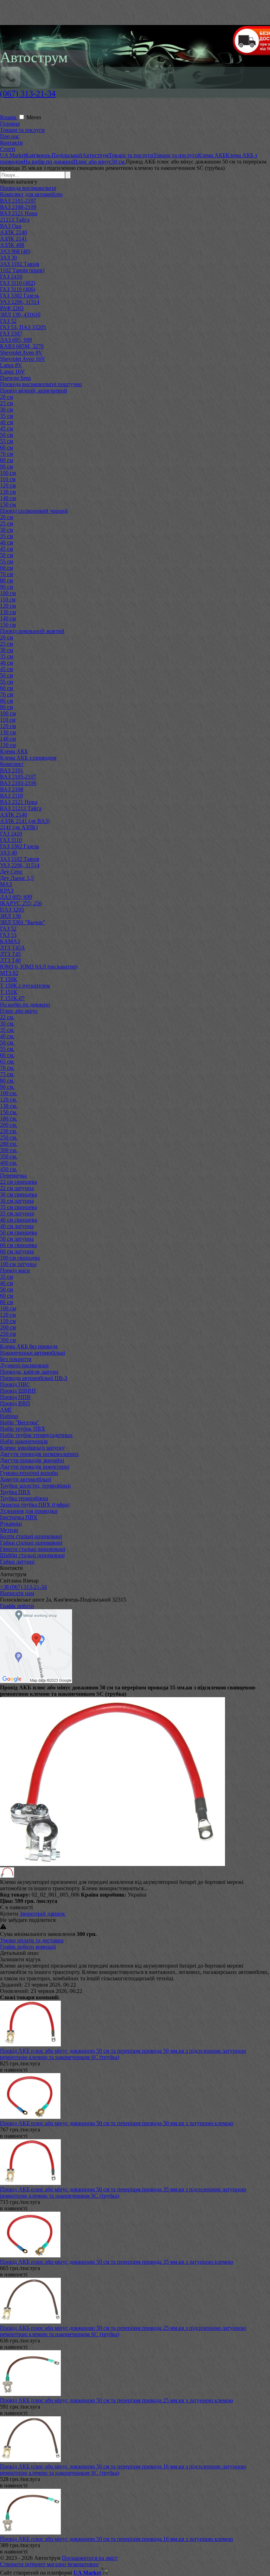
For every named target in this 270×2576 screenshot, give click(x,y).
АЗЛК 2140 (14, 232)
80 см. (7, 1081)
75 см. (7, 1074)
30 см (7, 410)
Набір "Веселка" (20, 1422)
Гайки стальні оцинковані (31, 1543)
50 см (7, 435)
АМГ (6, 1410)
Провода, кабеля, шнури (29, 1372)
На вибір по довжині (25, 1005)
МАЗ (6, 884)
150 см (8, 504)
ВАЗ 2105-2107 (18, 777)
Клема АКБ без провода (29, 1346)
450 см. (9, 1169)
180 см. (9, 1118)
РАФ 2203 (12, 308)
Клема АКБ (14, 751)
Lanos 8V (11, 365)
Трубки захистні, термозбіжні (35, 1486)
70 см (7, 454)
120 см (8, 485)
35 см (7, 416)
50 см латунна (17, 1239)
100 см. (9, 1093)
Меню (34, 117)
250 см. (9, 1137)
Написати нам (17, 1593)
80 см (7, 460)
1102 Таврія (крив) (22, 270)
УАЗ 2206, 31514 (20, 302)
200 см (8, 1327)
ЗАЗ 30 (8, 258)
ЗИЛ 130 (10, 916)
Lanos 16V (12, 372)
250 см (8, 1334)
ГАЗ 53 (8, 935)
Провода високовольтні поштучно (41, 384)
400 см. (9, 1163)
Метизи (9, 1530)
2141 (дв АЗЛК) (19, 827)
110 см (8, 479)
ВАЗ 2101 (12, 770)
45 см (7, 429)
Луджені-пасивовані (24, 1365)
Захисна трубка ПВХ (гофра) (35, 1505)
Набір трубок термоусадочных (36, 1435)
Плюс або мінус (19, 1011)
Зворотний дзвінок (42, 1914)
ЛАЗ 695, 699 (16, 340)
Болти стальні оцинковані (31, 1536)
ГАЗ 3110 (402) (18, 283)
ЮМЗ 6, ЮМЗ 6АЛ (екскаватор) (39, 967)
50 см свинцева (18, 1232)
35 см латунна (17, 1213)
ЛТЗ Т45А (12, 948)
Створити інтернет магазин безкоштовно (49, 2564)
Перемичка (13, 1175)
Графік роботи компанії (28, 1947)
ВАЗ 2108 (12, 789)
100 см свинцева (20, 1258)
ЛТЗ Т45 (10, 954)
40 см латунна (17, 1226)
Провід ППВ (15, 1397)
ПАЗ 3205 (12, 910)
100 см (8, 473)
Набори (9, 1416)
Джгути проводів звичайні (32, 1460)
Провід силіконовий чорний (34, 511)
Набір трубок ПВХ (23, 1429)
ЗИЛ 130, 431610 (20, 315)
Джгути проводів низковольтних (39, 1454)
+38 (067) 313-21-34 (23, 1587)
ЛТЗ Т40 (10, 960)
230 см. (9, 1131)
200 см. (9, 1125)
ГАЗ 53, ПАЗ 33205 (23, 327)
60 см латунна (17, 1251)
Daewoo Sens (15, 378)
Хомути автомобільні (25, 1479)
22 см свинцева (18, 1182)
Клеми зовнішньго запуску (32, 1448)
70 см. (7, 1068)
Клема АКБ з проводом (28, 758)
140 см (8, 498)
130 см (8, 492)
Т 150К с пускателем (25, 986)
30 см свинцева (18, 1194)
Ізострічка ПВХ (19, 1517)
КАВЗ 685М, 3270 (22, 346)
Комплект (12, 764)
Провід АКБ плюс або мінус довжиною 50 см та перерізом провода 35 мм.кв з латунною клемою (117, 2262)
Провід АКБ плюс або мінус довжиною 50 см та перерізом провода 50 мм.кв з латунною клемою (117, 2123)
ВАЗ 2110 (11, 796)
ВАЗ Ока (11, 226)
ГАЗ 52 (8, 321)
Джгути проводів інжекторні (35, 1467)
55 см (7, 441)
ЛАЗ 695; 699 (16, 897)
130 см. (9, 1106)
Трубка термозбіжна (24, 1498)
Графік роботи (17, 1606)
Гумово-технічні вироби (29, 1473)
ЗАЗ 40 (8, 853)
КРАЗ (7, 891)
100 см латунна (18, 1264)
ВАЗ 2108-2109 (18, 207)
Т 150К (9, 979)
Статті (8, 149)
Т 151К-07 (12, 998)
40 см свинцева (18, 1220)
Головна (10, 124)
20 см (7, 397)
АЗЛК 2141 (14, 239)
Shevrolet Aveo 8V (21, 353)
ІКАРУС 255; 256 (21, 903)
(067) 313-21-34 (28, 94)
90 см (7, 466)
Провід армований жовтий (32, 631)
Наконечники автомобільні (33, 1353)
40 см (7, 422)
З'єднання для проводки (29, 1511)
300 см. (9, 1150)
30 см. (7, 1024)
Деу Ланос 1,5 (17, 878)
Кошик (9, 117)
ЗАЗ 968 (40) (15, 251)
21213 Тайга (15, 220)
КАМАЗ (10, 941)
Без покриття (16, 1359)
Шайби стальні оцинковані (32, 1555)
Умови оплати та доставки (32, 1940)
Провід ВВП (15, 1403)
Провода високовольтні (28, 188)
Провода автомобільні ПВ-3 (34, 1378)
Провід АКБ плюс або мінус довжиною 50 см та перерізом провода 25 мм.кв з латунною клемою (117, 2400)
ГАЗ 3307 (11, 334)
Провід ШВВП (18, 1391)
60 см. (7, 1055)
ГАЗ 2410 (11, 277)
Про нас (10, 136)
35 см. (7, 1030)
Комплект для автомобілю (31, 194)
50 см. (7, 1043)
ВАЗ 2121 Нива (19, 213)
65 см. (7, 1062)
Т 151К (9, 992)
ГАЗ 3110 (11, 840)
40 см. (7, 1036)
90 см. (7, 1087)
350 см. (9, 1156)
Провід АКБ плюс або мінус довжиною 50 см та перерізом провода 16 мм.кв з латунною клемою (117, 2539)
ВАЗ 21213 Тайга (21, 808)
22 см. (7, 1017)
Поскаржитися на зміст (90, 2558)
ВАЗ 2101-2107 (18, 201)
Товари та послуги (22, 130)
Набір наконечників (24, 1441)
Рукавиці (11, 1524)
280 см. (9, 1144)
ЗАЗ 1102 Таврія (20, 264)
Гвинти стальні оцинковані (33, 1549)
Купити (9, 1914)
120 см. (9, 1100)
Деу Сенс (11, 872)
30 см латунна (17, 1201)
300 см (8, 1340)
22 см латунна (17, 1188)
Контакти (11, 143)
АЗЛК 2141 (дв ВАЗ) (25, 821)
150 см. (9, 1112)
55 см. (7, 1049)
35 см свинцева (18, 1207)
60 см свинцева (18, 1245)
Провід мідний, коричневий (34, 391)
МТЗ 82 (9, 973)
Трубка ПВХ (15, 1492)
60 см (7, 448)
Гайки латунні (17, 1562)
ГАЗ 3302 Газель (20, 296)
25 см (7, 403)
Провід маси (15, 1270)
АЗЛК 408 (12, 245)
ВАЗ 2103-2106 (18, 783)
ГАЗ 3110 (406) (18, 289)
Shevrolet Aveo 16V (23, 359)
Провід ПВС (15, 1384)
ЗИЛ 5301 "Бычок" (23, 922)
